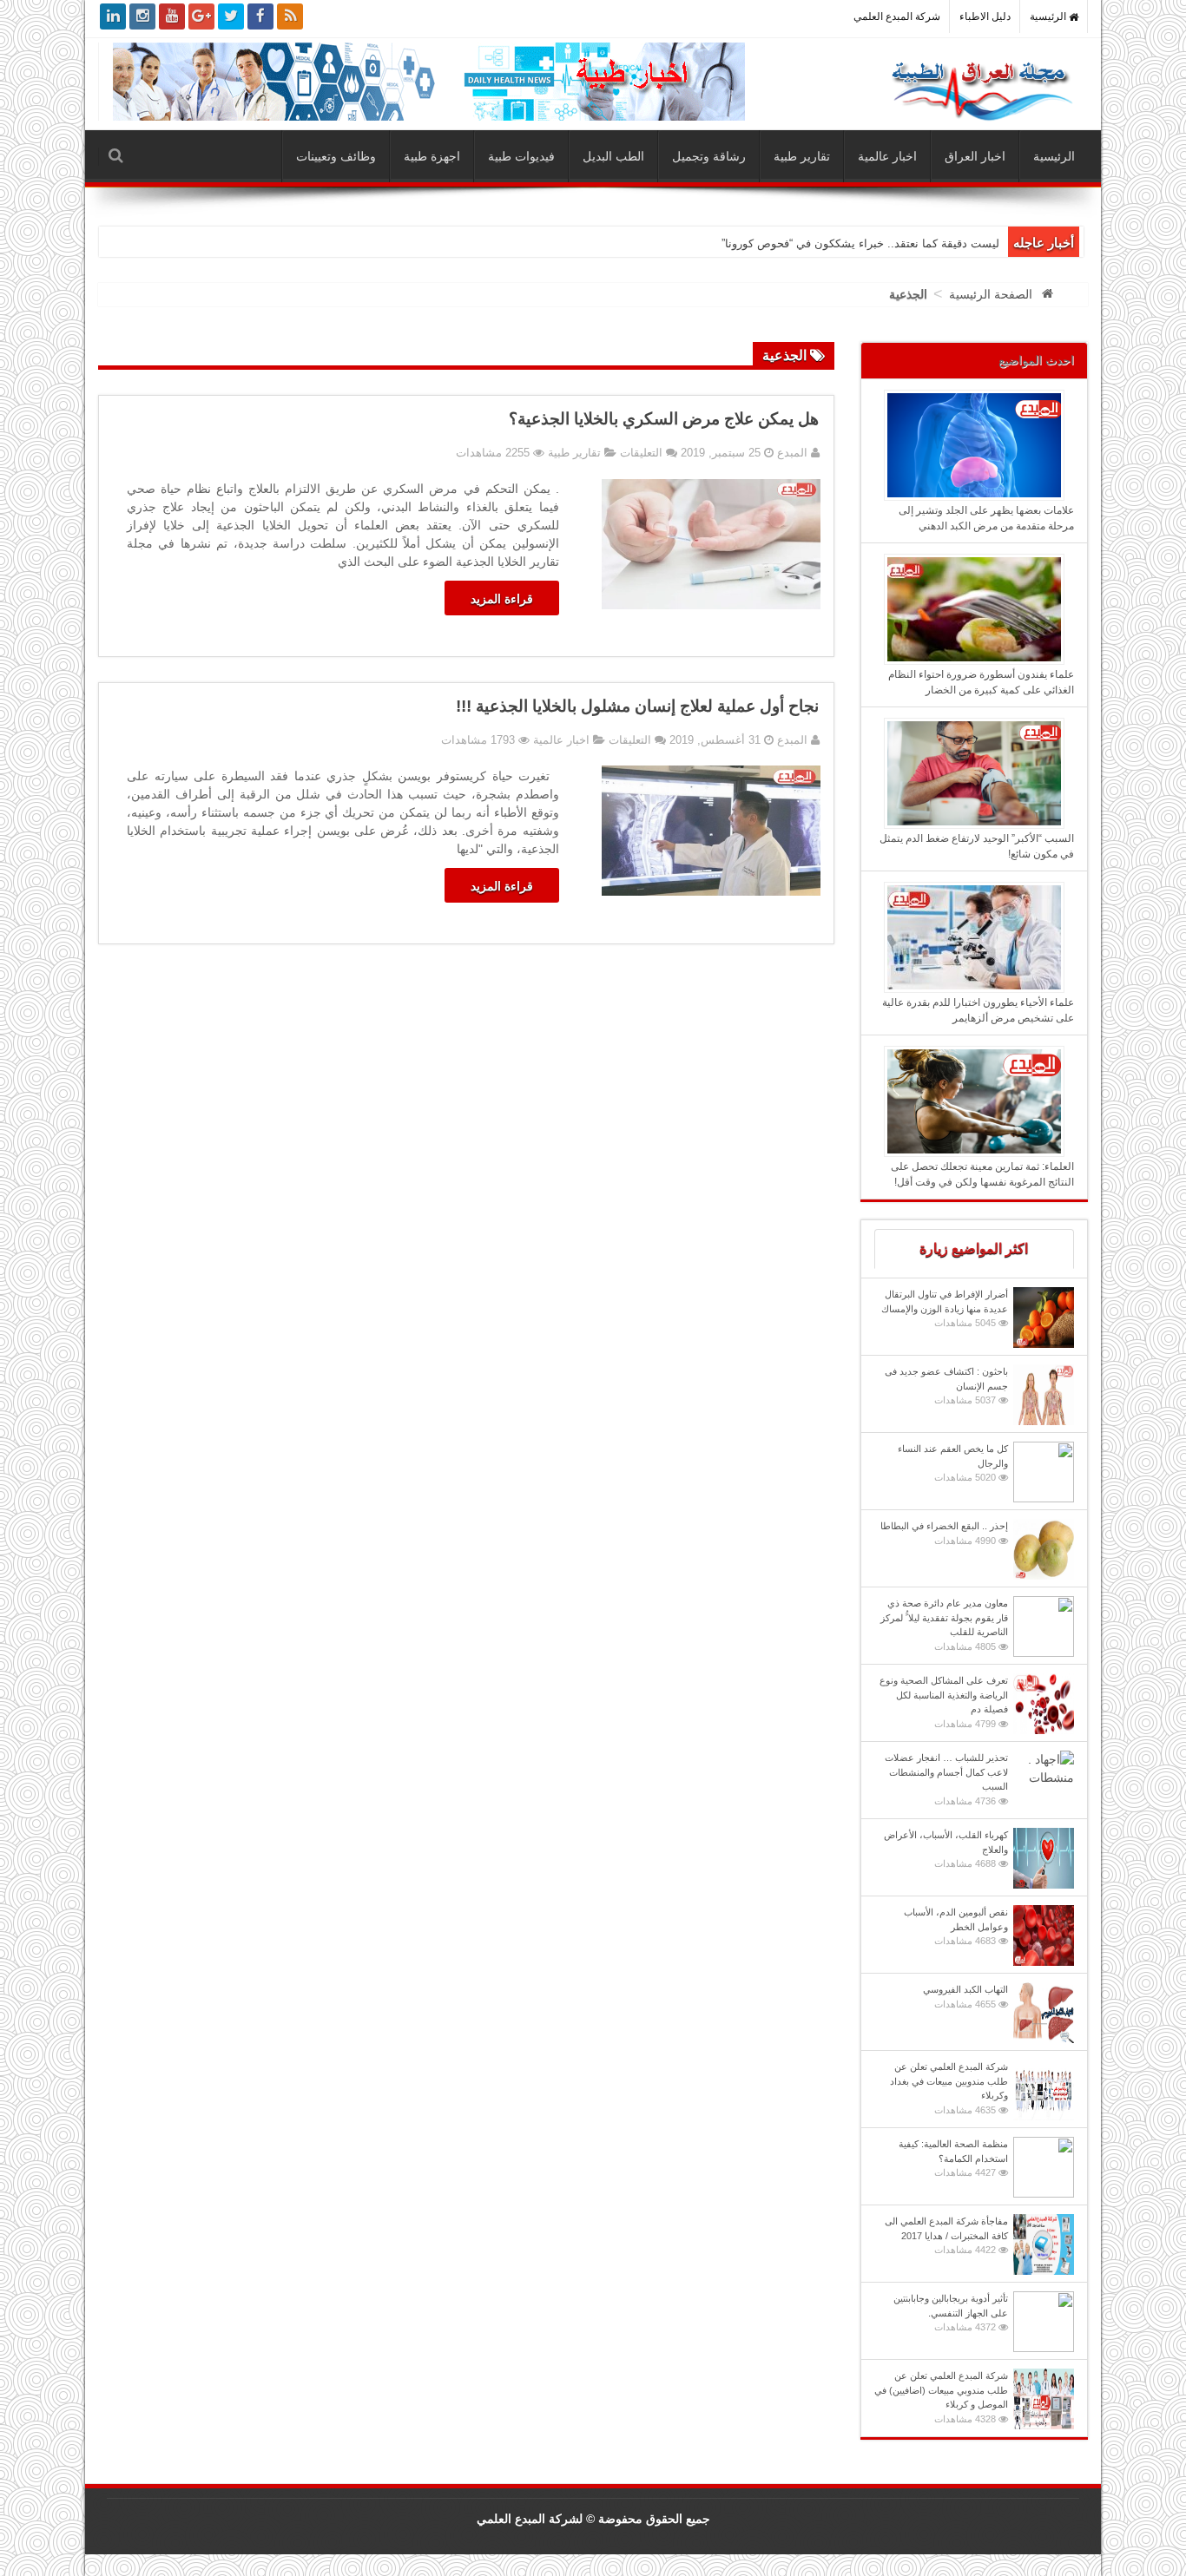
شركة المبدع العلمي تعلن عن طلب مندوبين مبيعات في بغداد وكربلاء (949, 2088)
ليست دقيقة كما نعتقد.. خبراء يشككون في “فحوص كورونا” (860, 243)
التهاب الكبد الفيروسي (965, 1997)
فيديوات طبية (521, 156)
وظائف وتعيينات (336, 156)
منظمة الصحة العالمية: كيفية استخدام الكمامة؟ (953, 2158)
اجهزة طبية (432, 156)
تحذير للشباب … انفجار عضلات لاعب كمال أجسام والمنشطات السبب (946, 1779)
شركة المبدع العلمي (897, 16)
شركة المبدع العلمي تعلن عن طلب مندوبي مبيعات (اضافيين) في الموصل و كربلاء (941, 2397)
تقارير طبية (802, 156)
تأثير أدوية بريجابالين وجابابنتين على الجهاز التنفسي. (951, 2313)
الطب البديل (613, 156)
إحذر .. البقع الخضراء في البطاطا (944, 1533)
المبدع (791, 453)
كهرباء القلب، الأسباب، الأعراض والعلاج (946, 1849)
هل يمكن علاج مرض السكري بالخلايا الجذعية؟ (664, 419)
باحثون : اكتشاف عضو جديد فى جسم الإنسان (946, 1386)
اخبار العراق (975, 156)
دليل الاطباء (985, 16)
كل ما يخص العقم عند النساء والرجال (953, 1463)
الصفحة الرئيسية (991, 294)
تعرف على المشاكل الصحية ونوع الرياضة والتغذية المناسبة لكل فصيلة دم (944, 1702)
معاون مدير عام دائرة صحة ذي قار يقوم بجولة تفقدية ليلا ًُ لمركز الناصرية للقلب (944, 1625)
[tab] (975, 1249)
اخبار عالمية (887, 156)
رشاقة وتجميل (709, 156)
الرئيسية (1049, 16)
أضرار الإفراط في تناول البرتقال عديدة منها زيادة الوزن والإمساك (945, 1308)
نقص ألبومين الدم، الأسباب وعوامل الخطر (956, 1926)
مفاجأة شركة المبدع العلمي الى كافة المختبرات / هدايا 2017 (946, 2235)
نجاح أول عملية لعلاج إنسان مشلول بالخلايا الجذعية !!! (637, 706)
